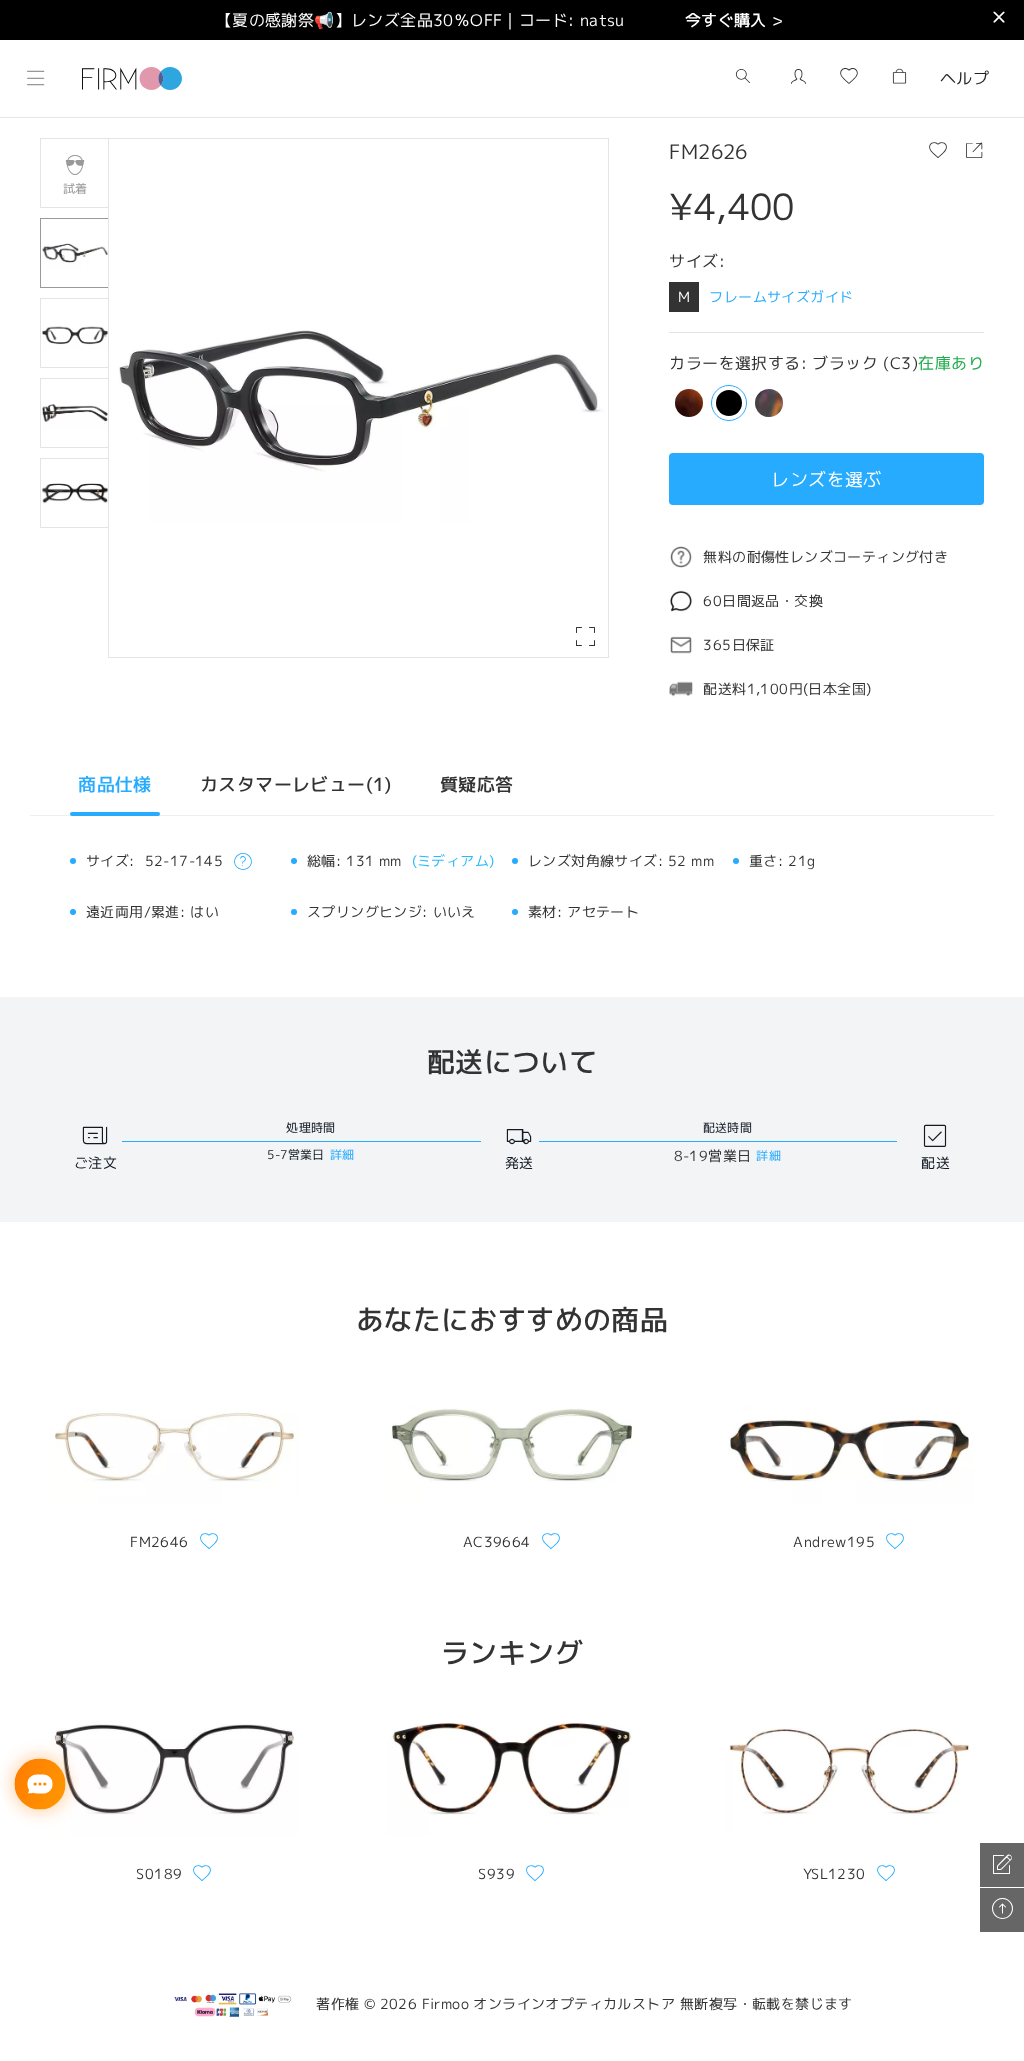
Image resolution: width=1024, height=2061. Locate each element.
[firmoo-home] (132, 76)
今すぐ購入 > (734, 20)
